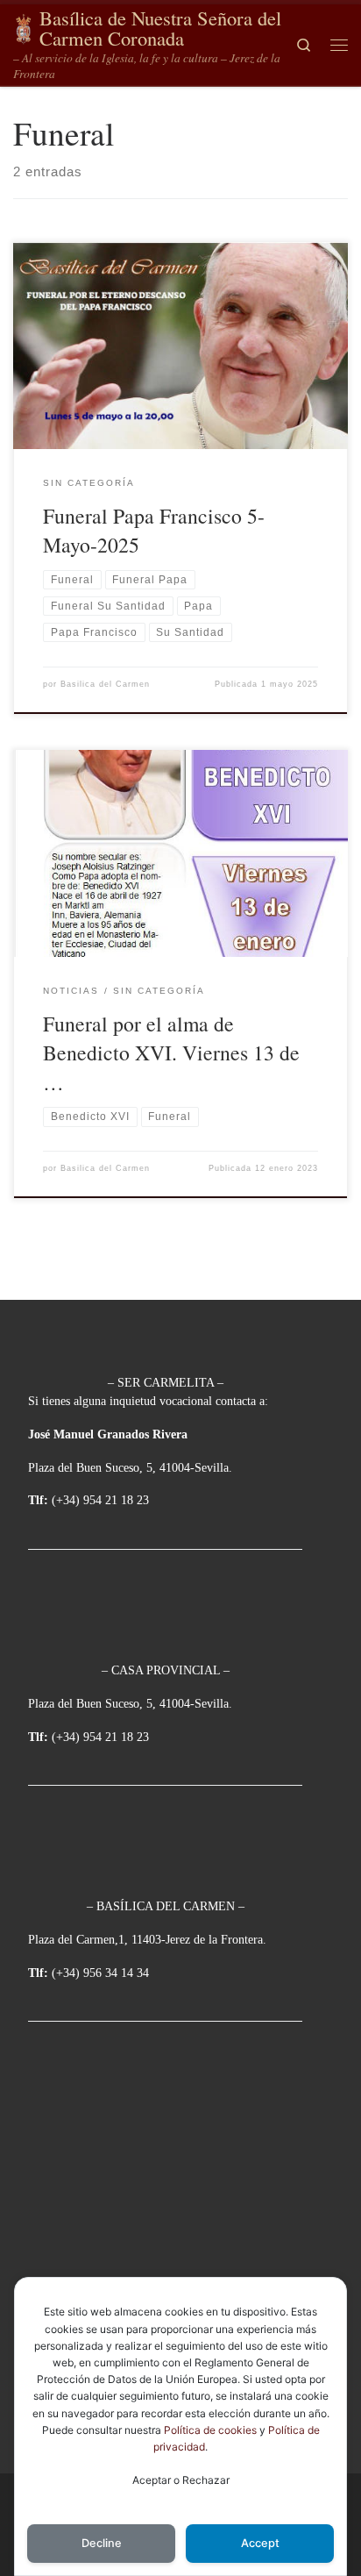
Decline (102, 2543)
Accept (260, 2543)
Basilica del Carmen (105, 684)
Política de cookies (210, 2430)
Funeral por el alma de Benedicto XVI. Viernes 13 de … (171, 1053)
